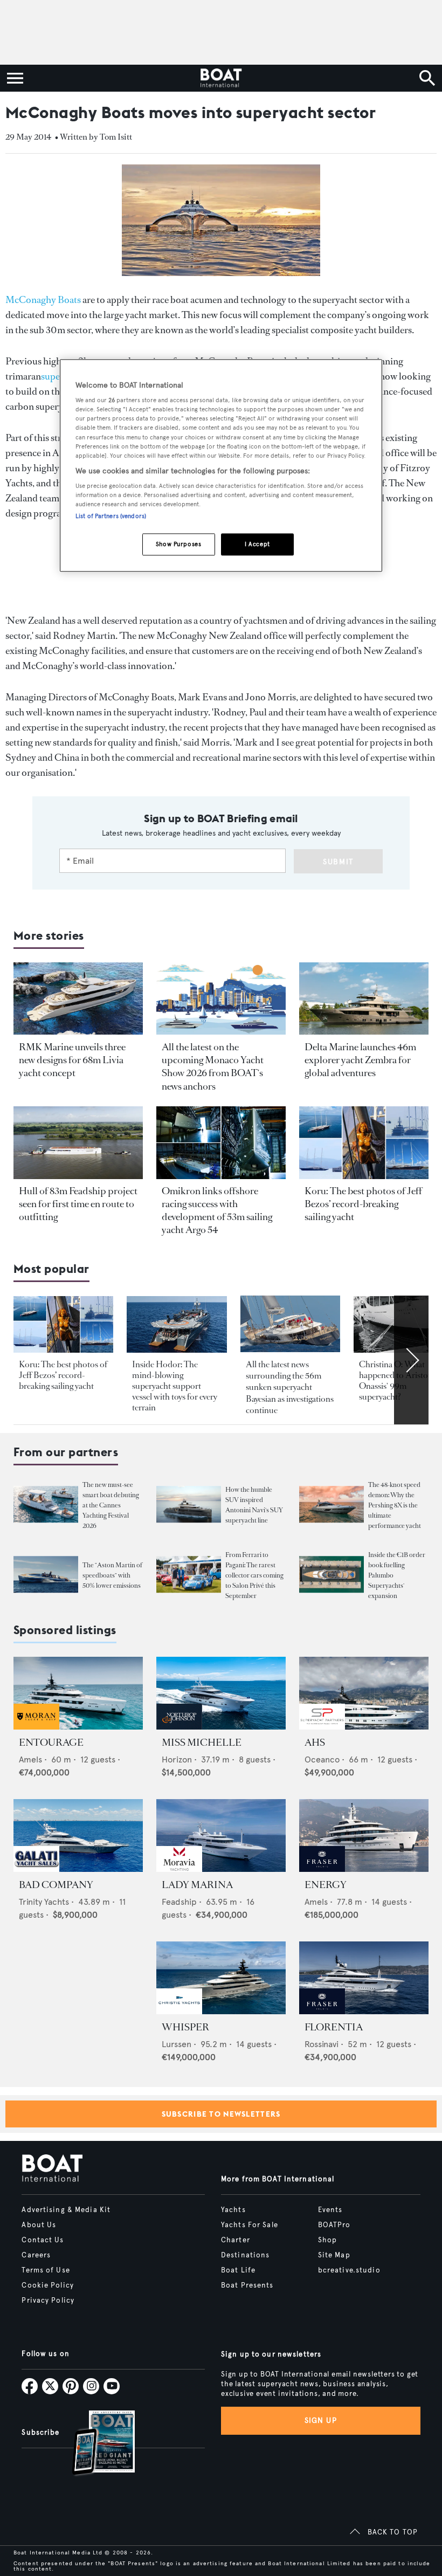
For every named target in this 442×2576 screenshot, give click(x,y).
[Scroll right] (411, 1360)
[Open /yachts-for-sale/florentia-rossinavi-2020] (364, 1978)
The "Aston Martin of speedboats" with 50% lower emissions (112, 1575)
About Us (39, 2225)
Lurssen (177, 2044)
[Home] (221, 78)
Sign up (321, 2420)
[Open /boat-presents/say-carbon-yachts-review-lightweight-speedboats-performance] (46, 1574)
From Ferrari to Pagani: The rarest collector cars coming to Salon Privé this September (254, 1575)
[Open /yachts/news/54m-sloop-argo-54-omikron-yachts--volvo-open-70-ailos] (221, 1143)
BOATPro (334, 2225)
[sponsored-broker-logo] (36, 1727)
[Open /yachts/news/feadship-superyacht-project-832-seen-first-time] (78, 1143)
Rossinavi (322, 2044)
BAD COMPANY (56, 1885)
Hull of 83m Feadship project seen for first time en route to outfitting (78, 1204)
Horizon (177, 1759)
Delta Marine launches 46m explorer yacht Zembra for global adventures (360, 1060)
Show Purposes (178, 544)
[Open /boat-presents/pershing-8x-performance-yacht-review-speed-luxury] (331, 1504)
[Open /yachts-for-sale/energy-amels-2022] (364, 1835)
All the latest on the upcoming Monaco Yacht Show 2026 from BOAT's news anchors (213, 1067)
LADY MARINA (197, 1885)
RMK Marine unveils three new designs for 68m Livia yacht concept (72, 1060)
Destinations (245, 2255)
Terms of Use (46, 2270)
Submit (338, 862)
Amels (30, 1759)
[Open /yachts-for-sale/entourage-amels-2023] (78, 1693)
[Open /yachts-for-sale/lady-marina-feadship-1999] (221, 1835)
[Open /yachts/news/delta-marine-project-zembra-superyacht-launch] (364, 999)
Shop (327, 2240)
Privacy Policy (48, 2301)
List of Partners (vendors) (111, 516)
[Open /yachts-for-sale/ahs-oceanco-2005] (364, 1693)
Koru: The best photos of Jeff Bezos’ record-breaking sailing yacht (363, 1204)
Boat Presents (247, 2285)
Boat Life (238, 2270)
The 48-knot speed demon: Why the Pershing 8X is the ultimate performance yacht (395, 1505)
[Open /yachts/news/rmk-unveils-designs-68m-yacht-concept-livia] (78, 999)
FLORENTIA (334, 2027)
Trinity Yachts (44, 1902)
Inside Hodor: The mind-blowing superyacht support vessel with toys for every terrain (175, 1386)
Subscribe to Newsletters (221, 2114)
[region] (221, 466)
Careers (36, 2255)
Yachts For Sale (250, 2225)
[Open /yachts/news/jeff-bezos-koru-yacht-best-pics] (364, 1143)
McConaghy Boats (43, 300)
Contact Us (43, 2240)
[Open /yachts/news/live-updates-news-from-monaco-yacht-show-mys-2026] (221, 999)
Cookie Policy (48, 2285)
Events (330, 2210)
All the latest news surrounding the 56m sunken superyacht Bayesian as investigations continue (290, 1387)
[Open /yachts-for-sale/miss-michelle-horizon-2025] (221, 1693)
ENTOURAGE (51, 1742)
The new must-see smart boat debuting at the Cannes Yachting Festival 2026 (111, 1505)
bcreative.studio (349, 2270)
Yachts (233, 2210)
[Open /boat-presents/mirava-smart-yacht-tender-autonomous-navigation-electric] (46, 1504)
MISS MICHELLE (202, 1742)
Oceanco (322, 1759)
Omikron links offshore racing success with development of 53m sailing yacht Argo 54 (217, 1210)
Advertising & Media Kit (66, 2210)
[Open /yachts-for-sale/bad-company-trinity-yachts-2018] (78, 1835)
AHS (315, 1742)
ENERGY (326, 1885)
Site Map (334, 2255)
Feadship (179, 1902)
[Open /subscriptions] (94, 2444)
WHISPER (185, 2027)
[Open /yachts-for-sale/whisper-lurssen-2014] (221, 1978)
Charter (236, 2240)
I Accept (257, 544)
